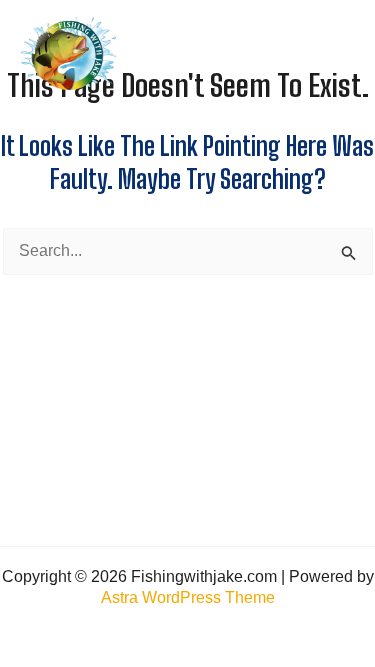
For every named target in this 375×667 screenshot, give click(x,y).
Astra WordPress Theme (188, 597)
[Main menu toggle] (338, 54)
